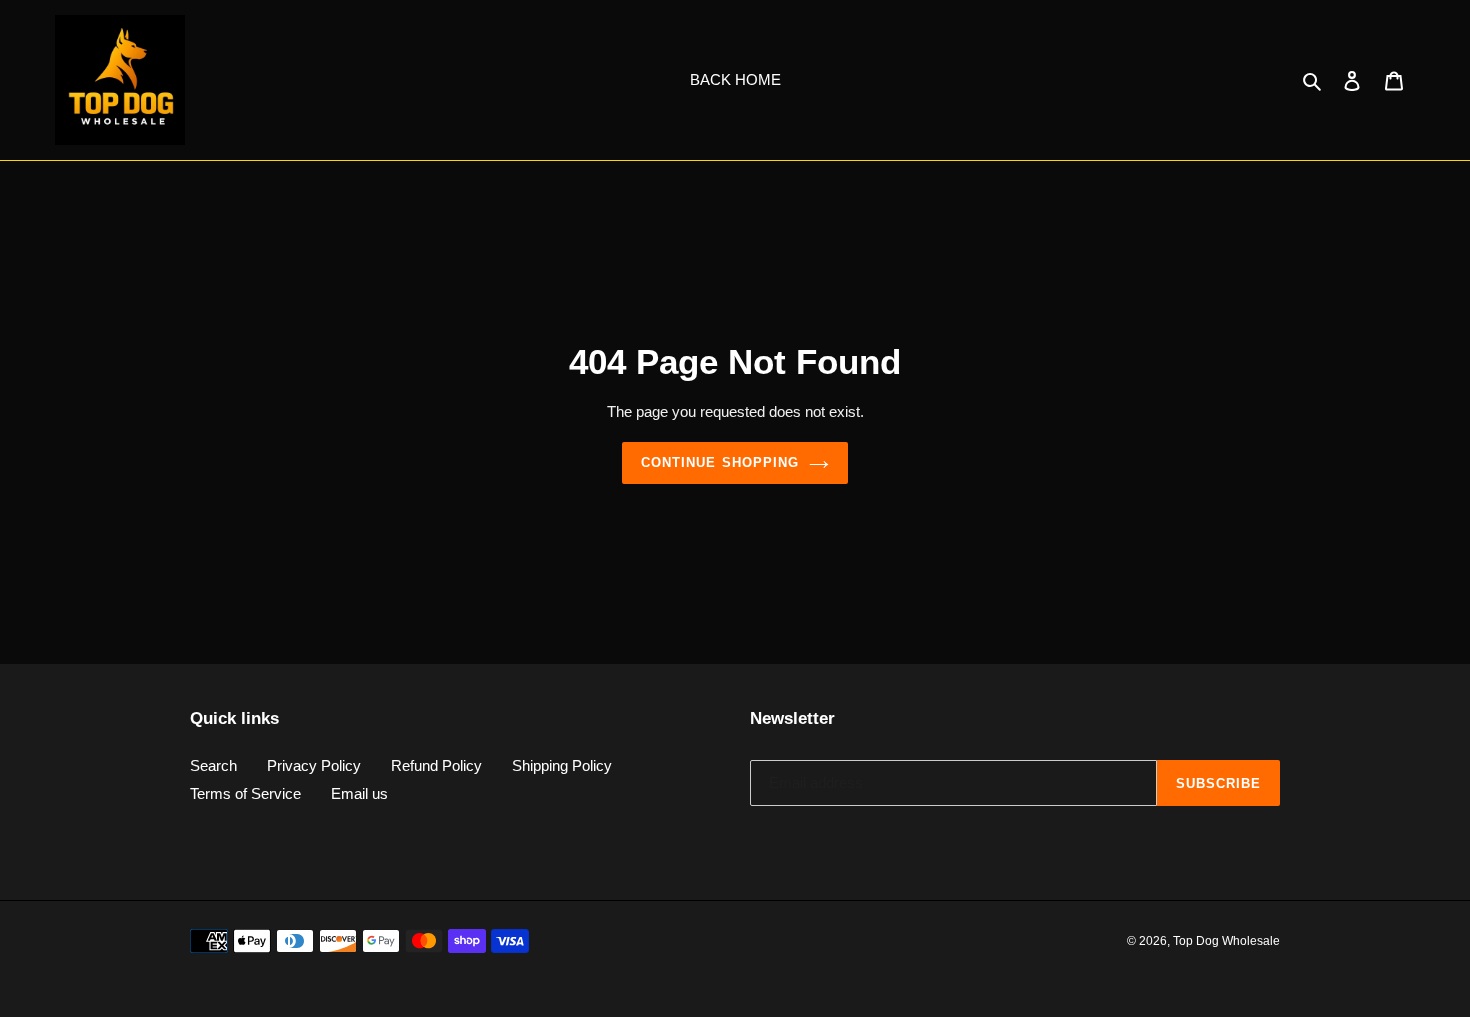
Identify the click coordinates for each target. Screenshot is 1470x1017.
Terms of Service (245, 793)
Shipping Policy (562, 765)
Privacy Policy (314, 765)
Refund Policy (436, 765)
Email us (359, 793)
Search (213, 765)
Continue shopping (720, 462)
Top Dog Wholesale (1226, 941)
